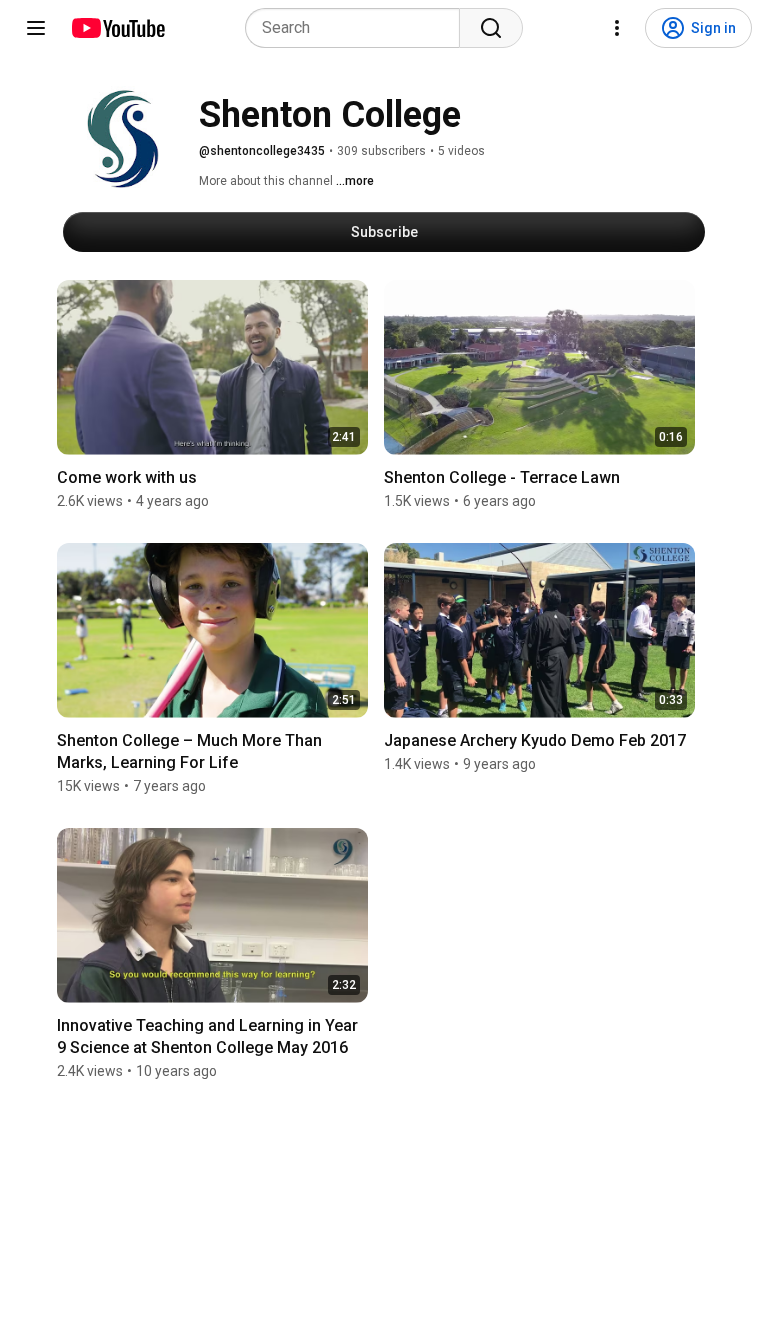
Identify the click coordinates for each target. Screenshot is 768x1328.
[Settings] (617, 28)
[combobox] (358, 28)
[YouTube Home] (117, 28)
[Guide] (36, 28)
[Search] (491, 28)
